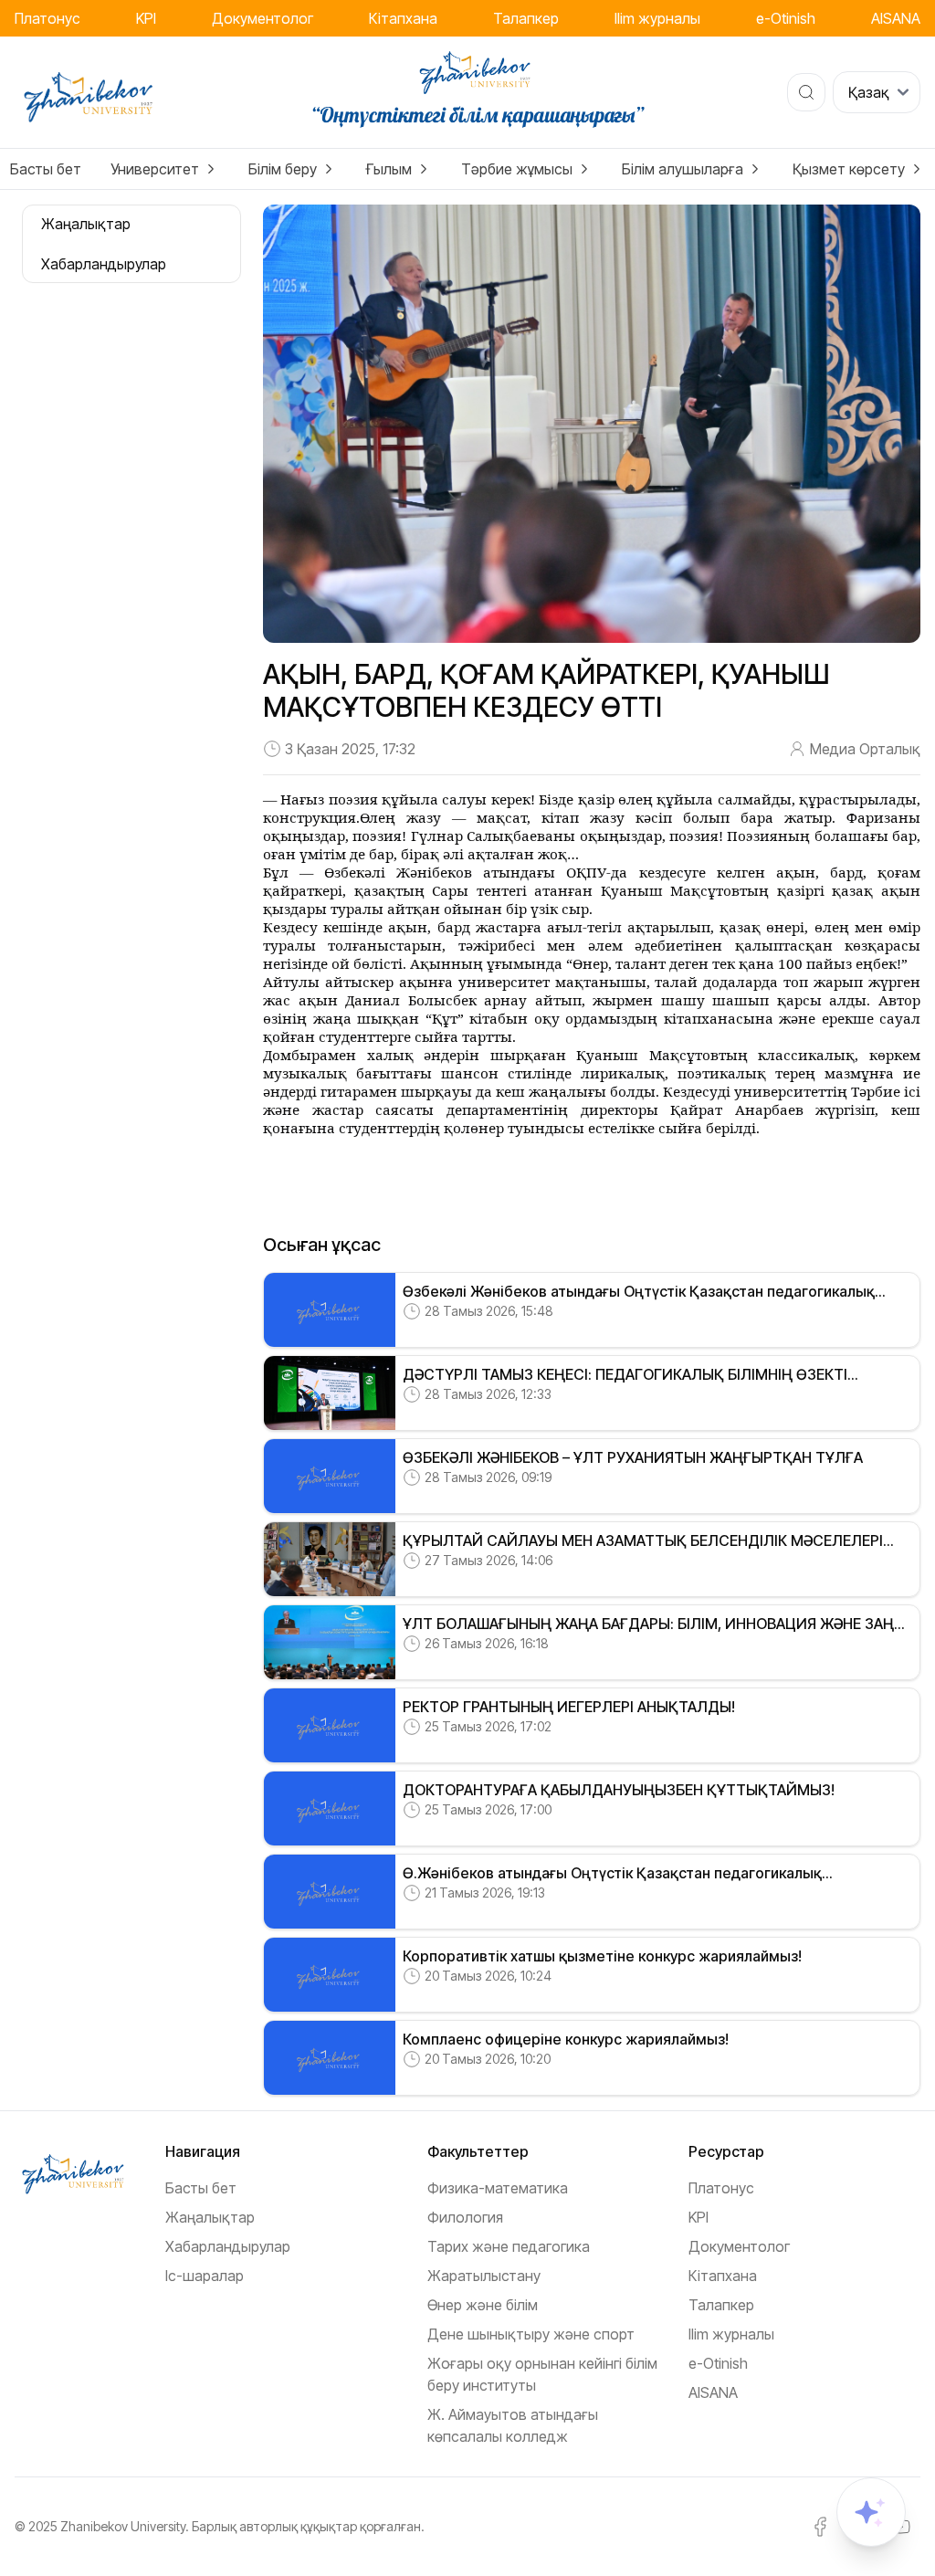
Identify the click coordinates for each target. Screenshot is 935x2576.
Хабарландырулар (228, 2246)
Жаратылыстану (484, 2276)
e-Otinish (786, 18)
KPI (146, 18)
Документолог (263, 18)
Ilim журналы (657, 18)
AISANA (896, 18)
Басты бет (46, 169)
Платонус (47, 18)
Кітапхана (403, 18)
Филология (465, 2217)
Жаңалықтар (210, 2217)
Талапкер (526, 18)
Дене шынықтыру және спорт (531, 2334)
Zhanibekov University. (125, 2526)
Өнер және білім (483, 2305)
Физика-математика (498, 2188)
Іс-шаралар (205, 2276)
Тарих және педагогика (509, 2246)
